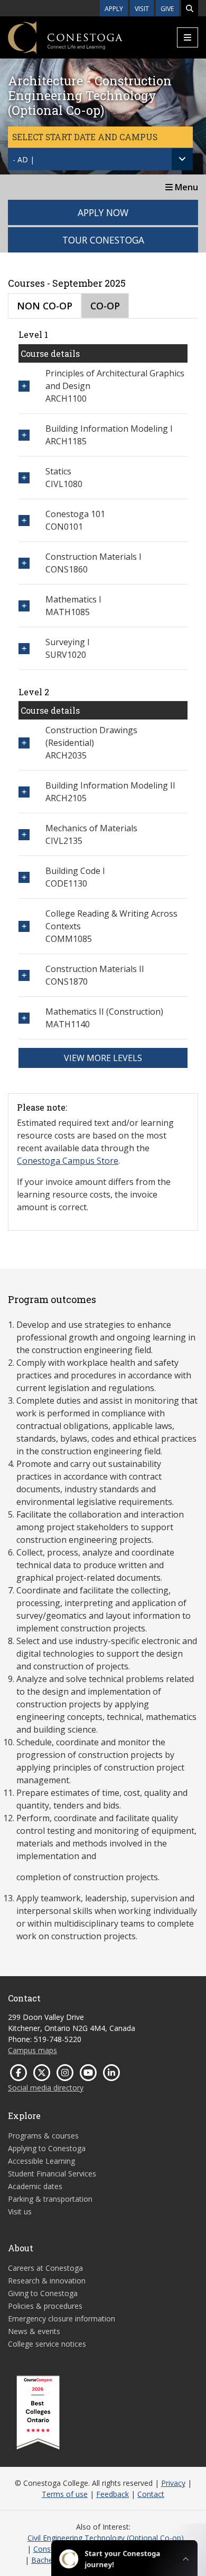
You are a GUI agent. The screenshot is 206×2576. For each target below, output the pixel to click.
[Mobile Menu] (188, 37)
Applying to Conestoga (47, 2148)
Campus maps (32, 2050)
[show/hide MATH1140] (24, 1018)
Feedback (113, 2494)
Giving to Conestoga (43, 2293)
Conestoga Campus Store (68, 1161)
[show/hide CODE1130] (24, 877)
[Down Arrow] (182, 159)
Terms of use (65, 2494)
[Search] (190, 8)
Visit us (20, 2212)
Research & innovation (47, 2281)
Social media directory (46, 2088)
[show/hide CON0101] (24, 521)
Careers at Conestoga (45, 2268)
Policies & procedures (45, 2306)
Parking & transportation (50, 2199)
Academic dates (35, 2186)
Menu (185, 187)
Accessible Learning (41, 2161)
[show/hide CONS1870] (24, 975)
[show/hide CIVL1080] (24, 478)
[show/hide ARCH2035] (24, 743)
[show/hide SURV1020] (24, 649)
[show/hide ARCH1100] (24, 386)
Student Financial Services (52, 2174)
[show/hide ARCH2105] (24, 792)
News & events (34, 2331)
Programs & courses (43, 2136)
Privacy (173, 2483)
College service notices (47, 2344)
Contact (151, 2494)
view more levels (103, 1058)
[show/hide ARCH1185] (24, 435)
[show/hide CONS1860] (24, 563)
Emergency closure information (62, 2319)
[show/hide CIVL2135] (24, 835)
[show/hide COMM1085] (24, 926)
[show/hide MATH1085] (24, 606)
